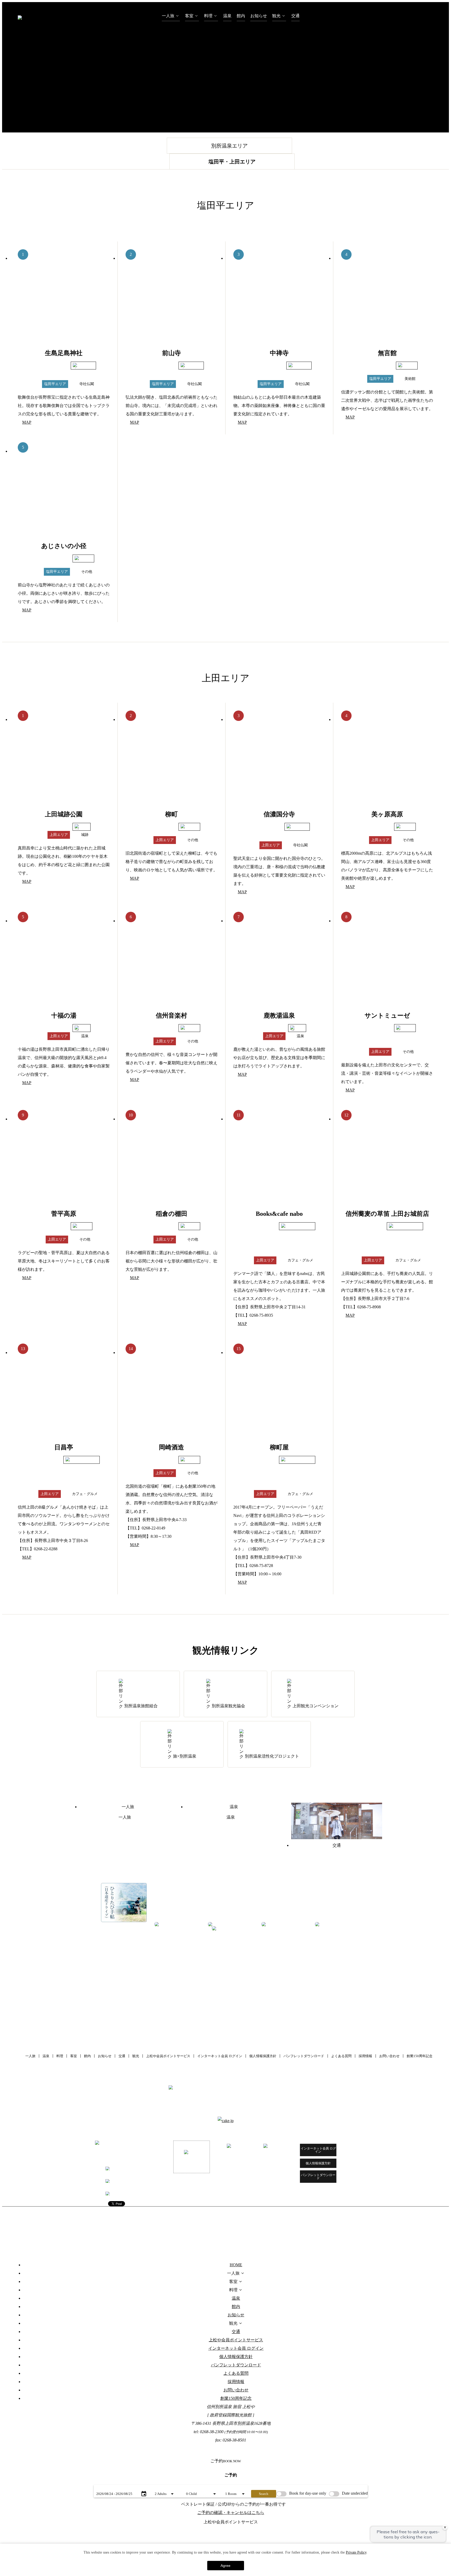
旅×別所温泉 (185, 1756)
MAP (27, 422)
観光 (277, 16)
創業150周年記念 (420, 2056)
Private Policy (356, 2552)
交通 (295, 16)
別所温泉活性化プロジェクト (272, 1756)
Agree (225, 2566)
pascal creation (274, 2217)
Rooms (227, 2486)
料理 (209, 16)
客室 (190, 16)
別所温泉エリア (229, 146)
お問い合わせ (389, 2056)
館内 (241, 16)
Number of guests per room (168, 2486)
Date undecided (355, 2493)
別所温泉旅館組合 (141, 1706)
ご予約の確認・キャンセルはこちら (231, 2513)
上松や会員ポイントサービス (168, 2056)
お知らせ (259, 16)
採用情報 (365, 2056)
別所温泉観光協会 (228, 1706)
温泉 (227, 16)
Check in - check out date (109, 2486)
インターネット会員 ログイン (220, 2056)
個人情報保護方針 (263, 2056)
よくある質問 (341, 2056)
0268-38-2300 (123, 2182)
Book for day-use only (308, 2493)
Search (264, 2494)
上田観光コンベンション (316, 1706)
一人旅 (169, 16)
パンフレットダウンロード (304, 2056)
